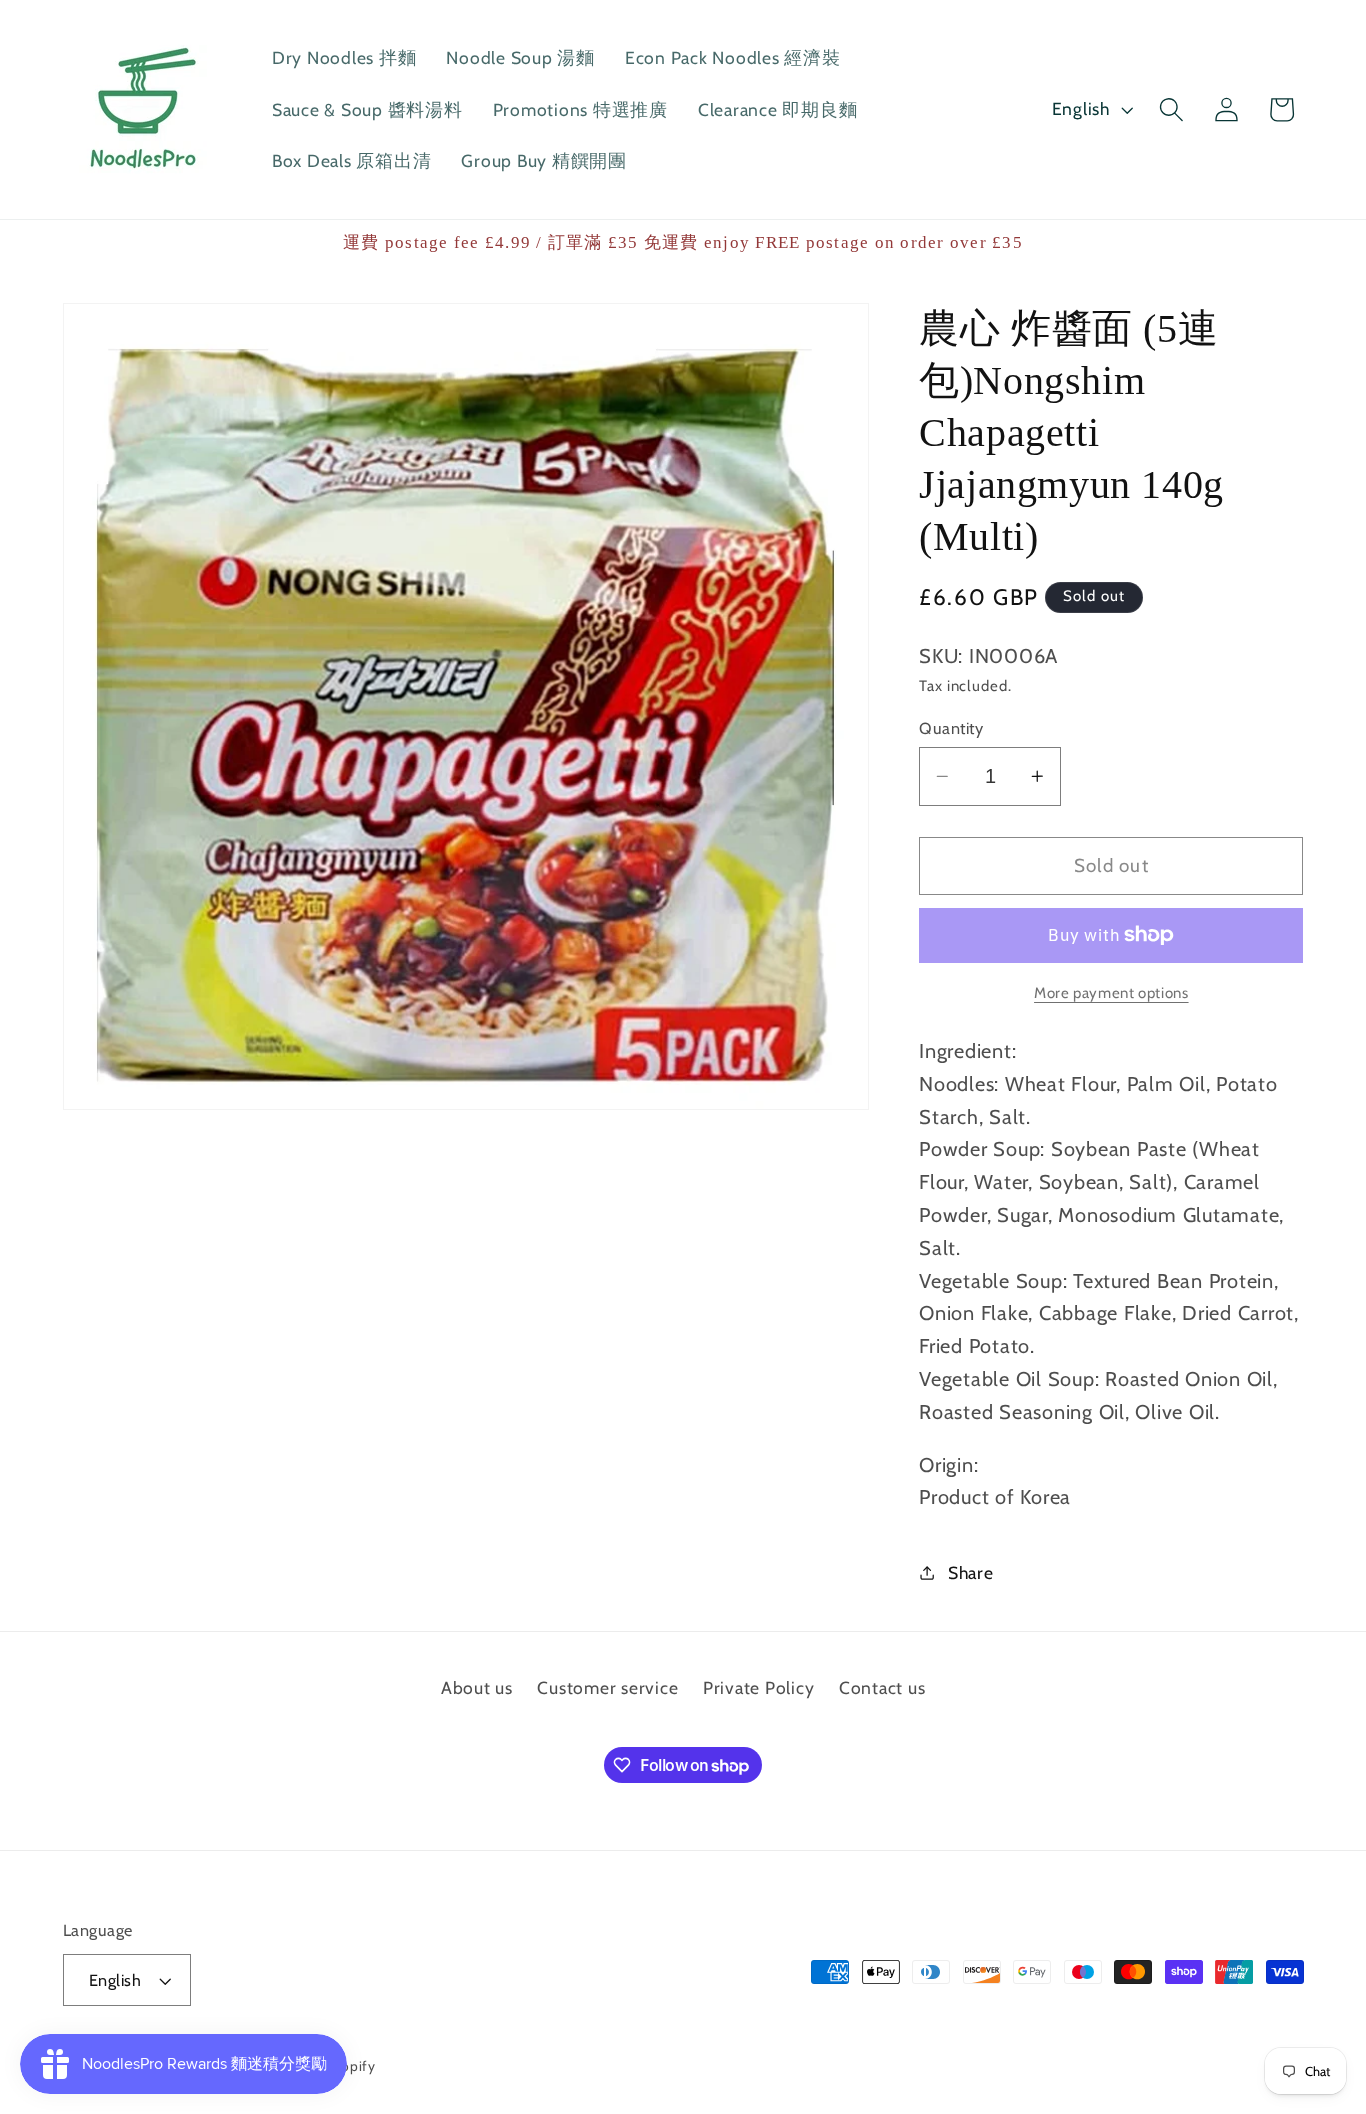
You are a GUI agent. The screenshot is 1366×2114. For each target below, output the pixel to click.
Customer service (607, 1687)
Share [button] (971, 1572)
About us (477, 1687)
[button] (1171, 109)
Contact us (882, 1687)
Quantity (951, 728)
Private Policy (759, 1687)
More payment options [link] (1111, 993)
